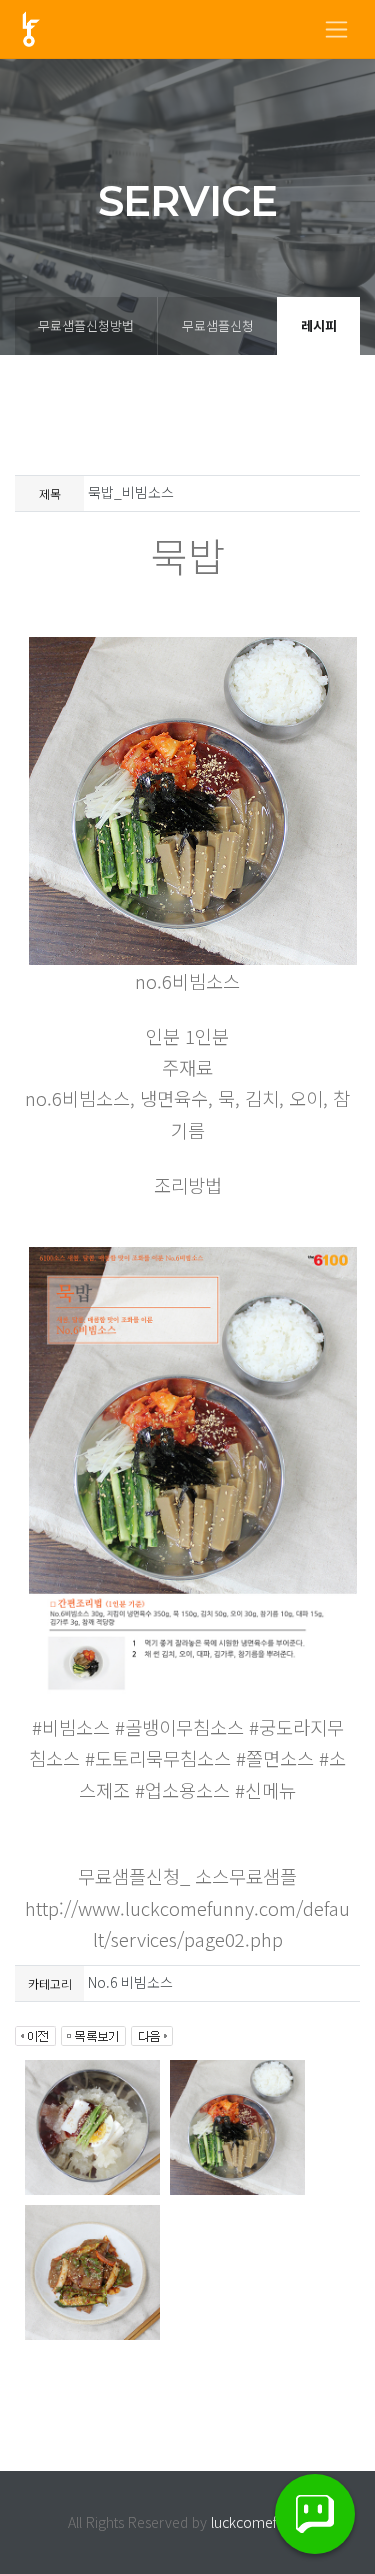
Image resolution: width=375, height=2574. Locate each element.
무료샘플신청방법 (86, 325)
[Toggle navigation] (336, 29)
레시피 (319, 325)
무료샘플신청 (218, 325)
